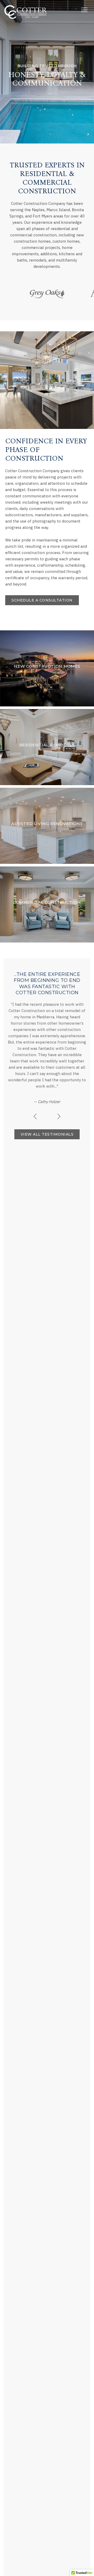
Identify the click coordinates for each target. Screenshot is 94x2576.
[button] (84, 10)
